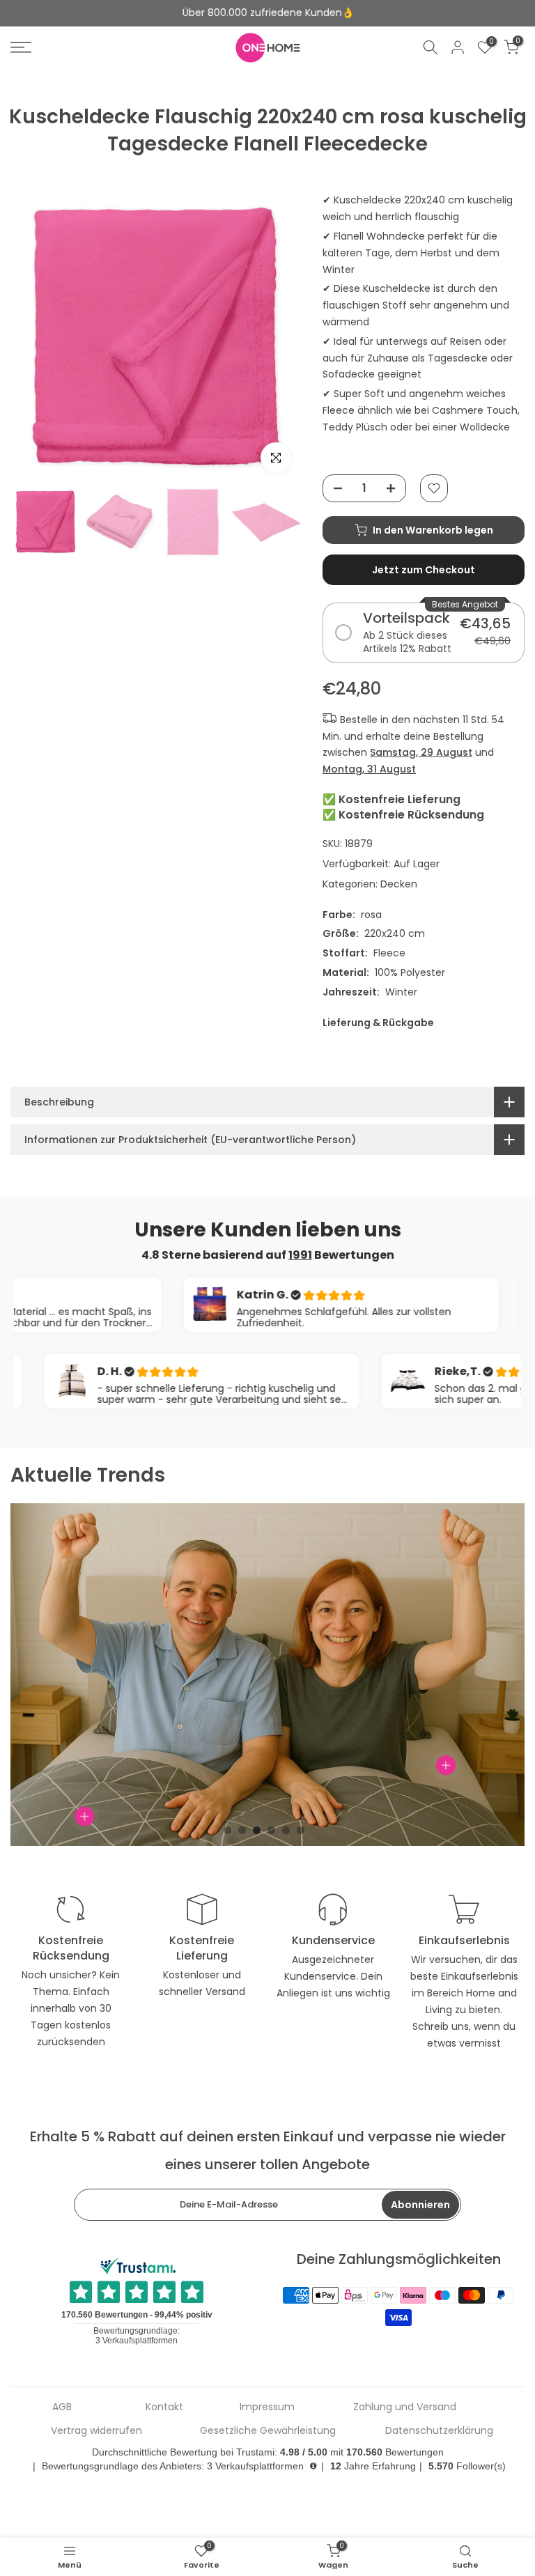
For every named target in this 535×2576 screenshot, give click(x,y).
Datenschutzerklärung (439, 2431)
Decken (399, 884)
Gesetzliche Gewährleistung (268, 2431)
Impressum (267, 2407)
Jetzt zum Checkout (424, 570)
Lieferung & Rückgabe (378, 1023)
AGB (62, 2407)
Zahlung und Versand (405, 2407)
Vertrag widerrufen (96, 2431)
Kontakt (164, 2407)
